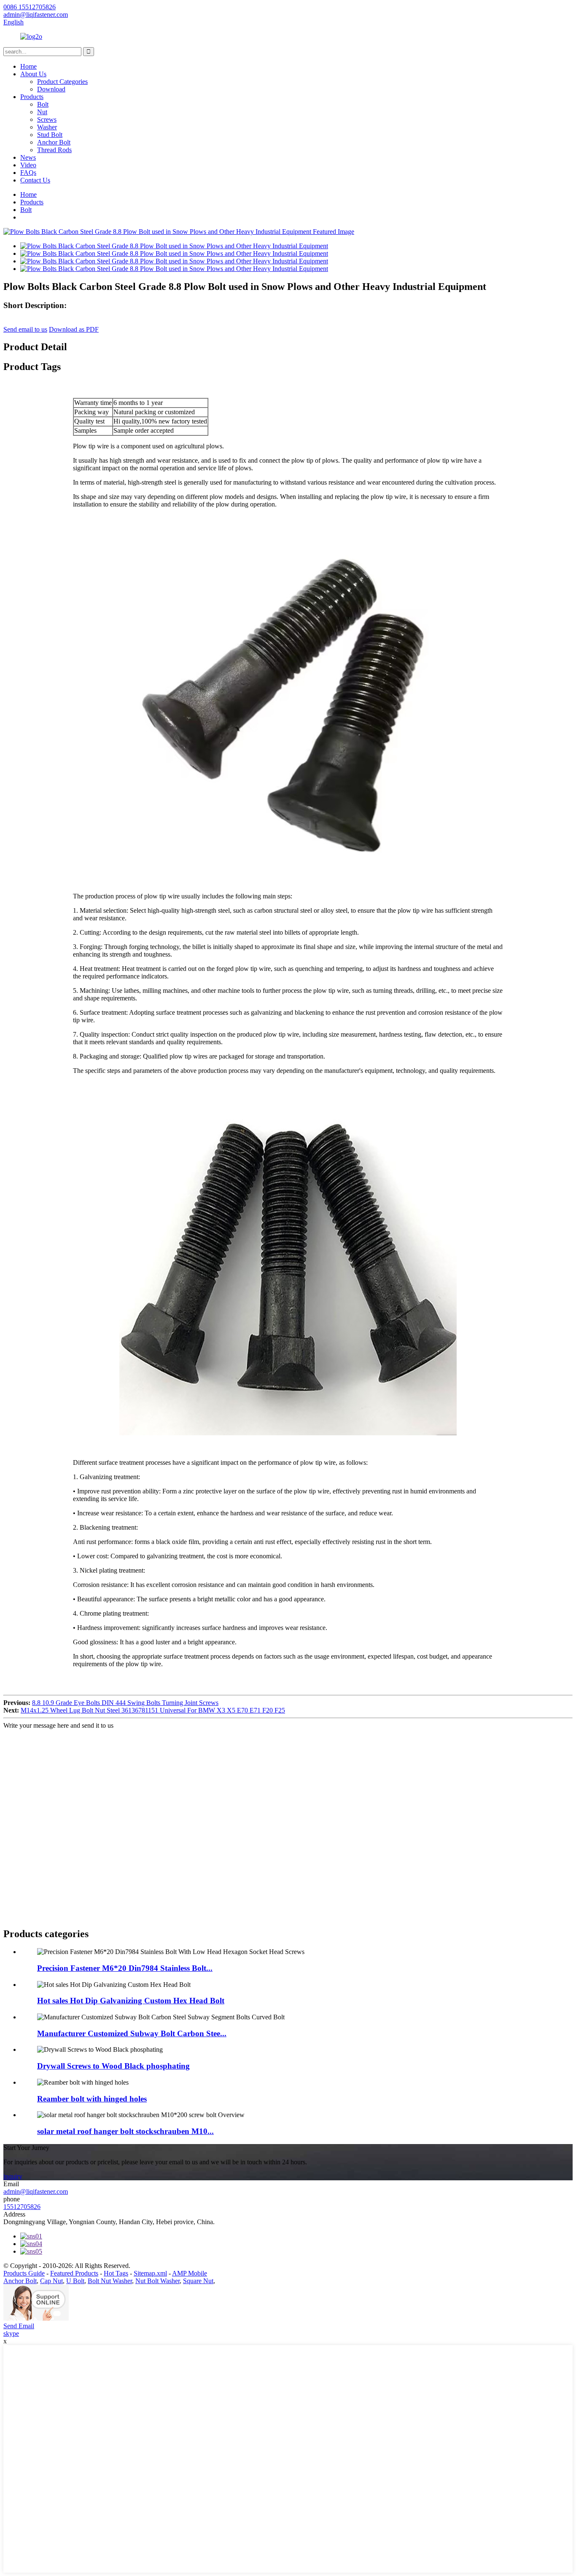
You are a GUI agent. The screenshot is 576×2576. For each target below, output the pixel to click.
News (28, 157)
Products (32, 97)
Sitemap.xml (150, 2273)
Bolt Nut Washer (110, 2281)
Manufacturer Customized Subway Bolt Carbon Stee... (132, 2033)
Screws (47, 119)
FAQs (28, 173)
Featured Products (74, 2273)
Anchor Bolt (54, 142)
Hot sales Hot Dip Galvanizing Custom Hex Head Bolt (131, 2001)
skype (11, 2333)
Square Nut (198, 2281)
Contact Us (35, 180)
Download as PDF (74, 329)
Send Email (19, 2326)
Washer (47, 127)
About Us (33, 74)
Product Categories (62, 82)
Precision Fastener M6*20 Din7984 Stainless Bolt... (125, 1968)
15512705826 (22, 2207)
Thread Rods (54, 150)
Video (28, 165)
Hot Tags (116, 2273)
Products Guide (24, 2273)
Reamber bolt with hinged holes (92, 2099)
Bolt (43, 104)
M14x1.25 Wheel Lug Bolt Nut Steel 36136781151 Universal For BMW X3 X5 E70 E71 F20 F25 (153, 1710)
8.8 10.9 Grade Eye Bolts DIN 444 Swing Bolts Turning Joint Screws (125, 1703)
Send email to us (25, 329)
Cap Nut (51, 2281)
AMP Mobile (190, 2273)
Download (51, 89)
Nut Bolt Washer (157, 2281)
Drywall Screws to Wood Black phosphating (113, 2066)
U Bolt (75, 2281)
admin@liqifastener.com (36, 2191)
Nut (42, 112)
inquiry (13, 2176)
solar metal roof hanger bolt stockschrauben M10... (125, 2131)
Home (28, 66)
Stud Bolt (50, 135)
